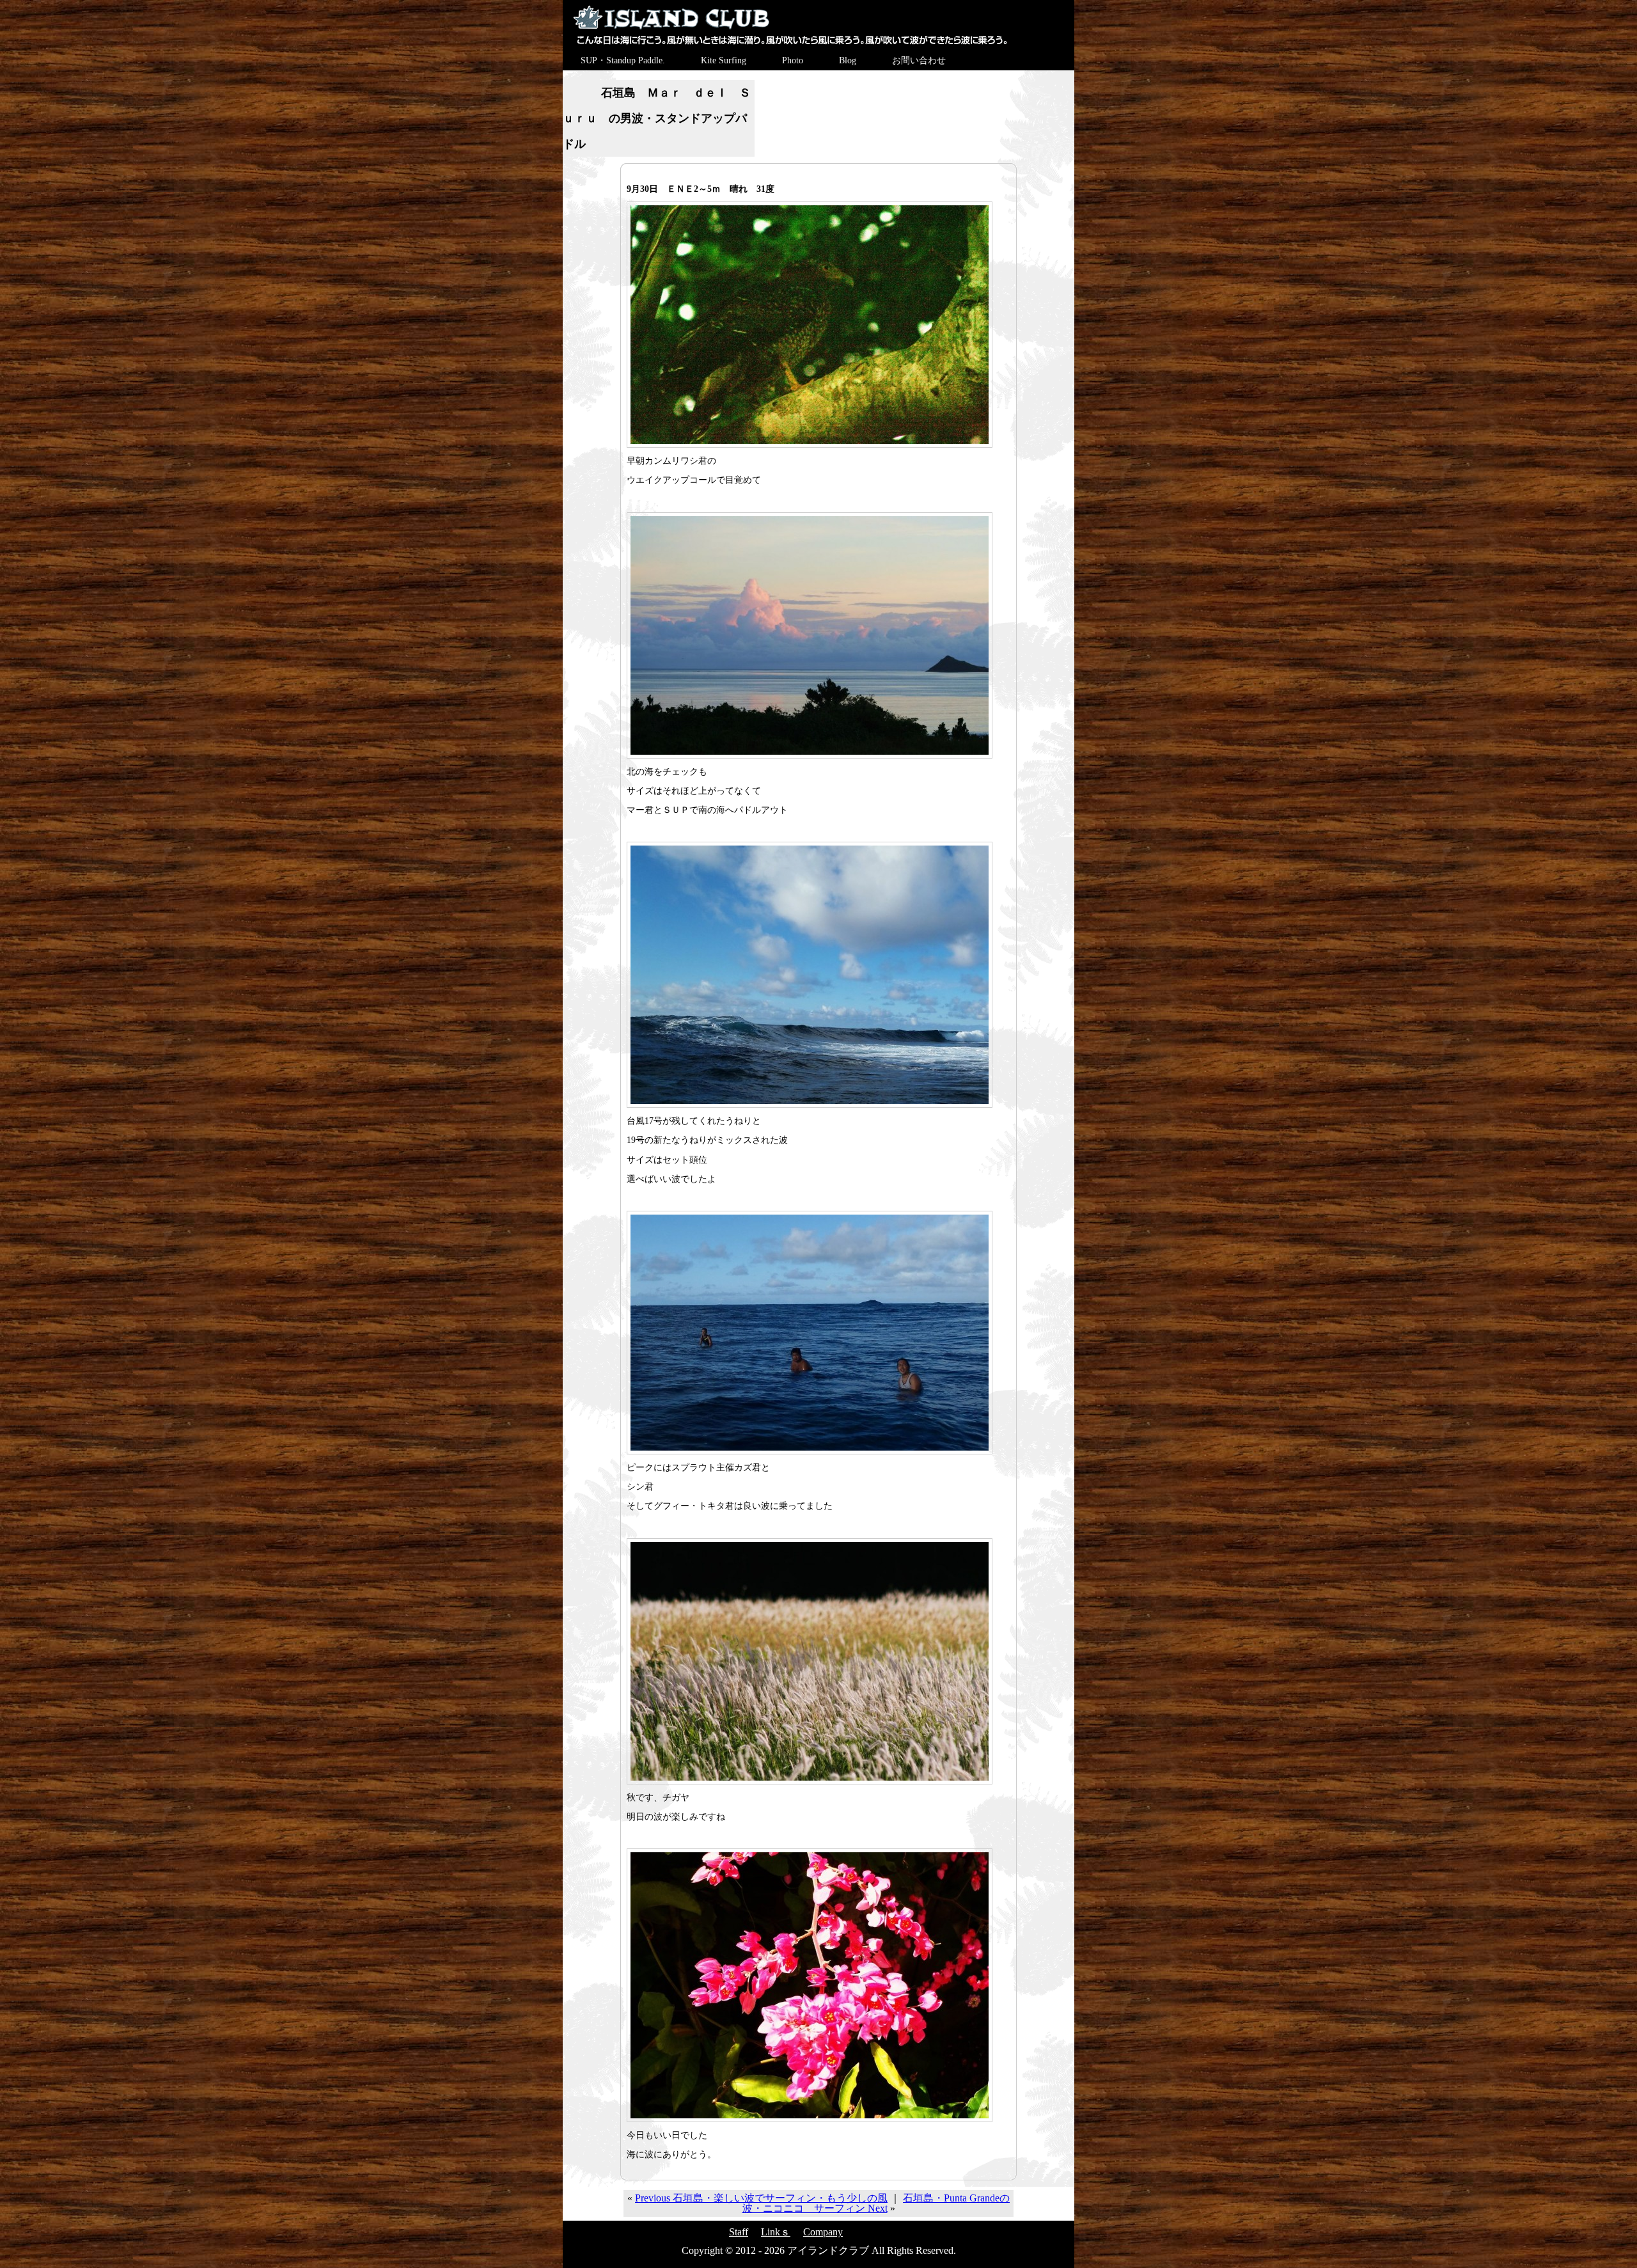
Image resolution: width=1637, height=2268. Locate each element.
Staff (739, 2232)
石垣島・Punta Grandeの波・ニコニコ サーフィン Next (876, 2203)
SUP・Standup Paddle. (623, 60)
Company (823, 2232)
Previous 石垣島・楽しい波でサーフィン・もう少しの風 (761, 2198)
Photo (793, 60)
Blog (848, 60)
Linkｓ (776, 2232)
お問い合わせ (919, 60)
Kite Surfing (724, 60)
